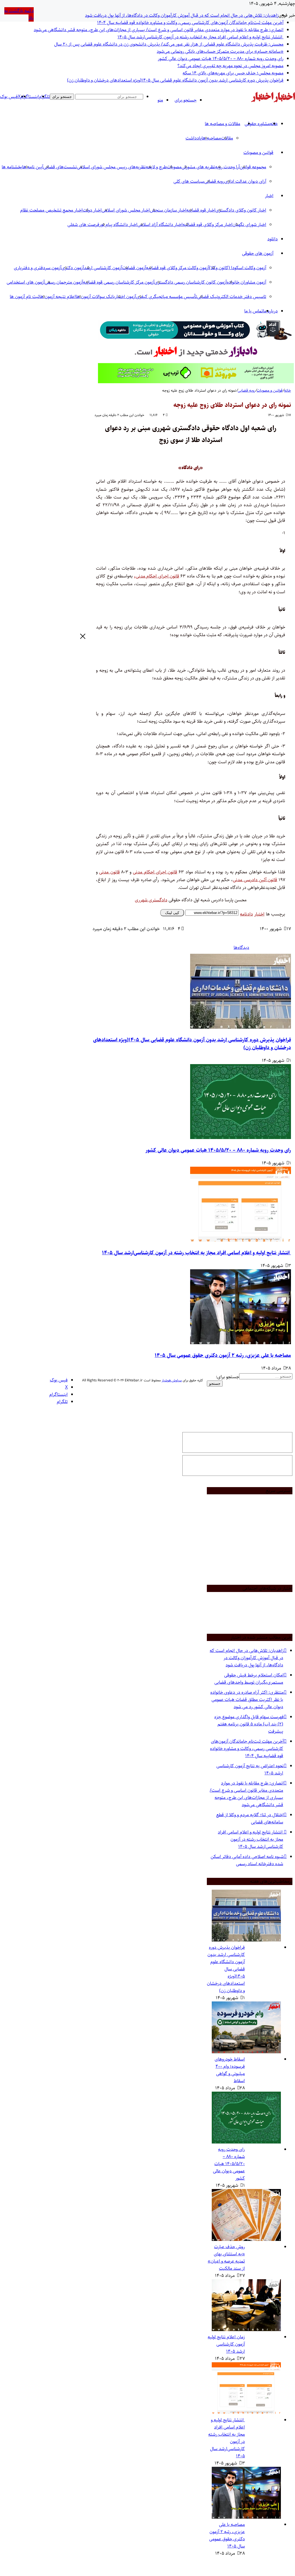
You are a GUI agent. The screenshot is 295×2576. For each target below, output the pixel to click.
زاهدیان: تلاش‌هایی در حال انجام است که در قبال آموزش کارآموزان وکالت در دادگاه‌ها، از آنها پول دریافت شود (182, 15)
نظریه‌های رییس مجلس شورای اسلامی (111, 167)
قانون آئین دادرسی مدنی (255, 880)
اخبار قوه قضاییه (201, 210)
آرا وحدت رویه (227, 167)
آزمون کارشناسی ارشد (103, 268)
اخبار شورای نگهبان (249, 225)
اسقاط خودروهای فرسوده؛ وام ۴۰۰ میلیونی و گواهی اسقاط (230, 2070)
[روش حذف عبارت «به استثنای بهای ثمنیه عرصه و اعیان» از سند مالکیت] (246, 2240)
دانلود (273, 239)
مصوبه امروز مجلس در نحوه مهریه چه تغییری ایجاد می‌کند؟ (230, 66)
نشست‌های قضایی (60, 167)
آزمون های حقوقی (258, 253)
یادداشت (194, 138)
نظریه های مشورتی (198, 167)
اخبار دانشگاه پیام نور (118, 225)
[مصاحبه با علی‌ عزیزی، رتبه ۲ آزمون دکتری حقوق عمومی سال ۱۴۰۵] (241, 1343)
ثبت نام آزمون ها (25, 297)
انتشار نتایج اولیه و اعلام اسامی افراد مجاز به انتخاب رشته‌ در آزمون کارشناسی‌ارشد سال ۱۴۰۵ (201, 37)
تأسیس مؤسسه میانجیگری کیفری (167, 297)
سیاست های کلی (189, 181)
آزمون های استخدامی (26, 282)
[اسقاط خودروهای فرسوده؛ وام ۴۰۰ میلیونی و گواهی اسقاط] (246, 2052)
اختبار (259, 914)
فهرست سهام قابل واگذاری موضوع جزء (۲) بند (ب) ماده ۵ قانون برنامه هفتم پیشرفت (249, 1724)
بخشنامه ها (12, 167)
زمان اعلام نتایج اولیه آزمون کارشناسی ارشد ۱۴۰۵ (226, 2344)
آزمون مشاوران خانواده (246, 282)
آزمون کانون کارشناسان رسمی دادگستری (191, 282)
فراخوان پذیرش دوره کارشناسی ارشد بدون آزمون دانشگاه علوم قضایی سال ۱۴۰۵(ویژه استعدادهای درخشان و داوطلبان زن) (175, 80)
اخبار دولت (92, 210)
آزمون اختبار (125, 297)
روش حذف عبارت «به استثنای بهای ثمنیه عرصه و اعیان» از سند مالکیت (226, 2258)
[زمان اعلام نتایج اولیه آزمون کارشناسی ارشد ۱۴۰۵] (246, 2330)
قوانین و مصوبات (258, 153)
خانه (288, 390)
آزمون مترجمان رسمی (64, 282)
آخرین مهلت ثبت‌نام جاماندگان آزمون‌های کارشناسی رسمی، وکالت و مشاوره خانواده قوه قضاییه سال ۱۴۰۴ (190, 23)
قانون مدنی (109, 872)
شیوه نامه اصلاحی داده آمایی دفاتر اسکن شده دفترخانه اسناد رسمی (247, 1860)
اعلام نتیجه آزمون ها (58, 297)
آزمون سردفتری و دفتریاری (38, 268)
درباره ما (270, 311)
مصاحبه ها (211, 138)
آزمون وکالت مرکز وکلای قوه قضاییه (178, 268)
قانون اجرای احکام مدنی (155, 872)
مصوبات (174, 167)
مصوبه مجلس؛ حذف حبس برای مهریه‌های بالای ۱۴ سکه (233, 73)
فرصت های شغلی (83, 225)
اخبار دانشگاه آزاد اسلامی (160, 225)
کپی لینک (172, 913)
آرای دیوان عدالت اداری (245, 181)
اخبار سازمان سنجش (168, 210)
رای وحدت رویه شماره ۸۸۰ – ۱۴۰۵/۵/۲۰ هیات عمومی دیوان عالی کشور (221, 59)
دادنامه (246, 914)
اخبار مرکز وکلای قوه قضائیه (208, 225)
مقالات (227, 138)
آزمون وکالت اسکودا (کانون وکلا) (238, 268)
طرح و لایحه (156, 167)
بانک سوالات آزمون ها (95, 297)
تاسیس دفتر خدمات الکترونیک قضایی (232, 297)
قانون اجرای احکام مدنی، (157, 576)
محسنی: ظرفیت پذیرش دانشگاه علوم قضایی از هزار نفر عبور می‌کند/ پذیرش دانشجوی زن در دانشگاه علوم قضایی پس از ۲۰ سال (169, 44)
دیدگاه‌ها (241, 948)
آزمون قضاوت (134, 268)
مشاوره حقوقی (257, 124)
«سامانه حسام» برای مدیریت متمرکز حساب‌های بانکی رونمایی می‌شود (220, 51)
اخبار (269, 196)
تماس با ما (254, 311)
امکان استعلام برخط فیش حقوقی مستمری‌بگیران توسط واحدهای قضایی (249, 1679)
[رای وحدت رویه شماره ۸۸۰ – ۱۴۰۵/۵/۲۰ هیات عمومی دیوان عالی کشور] (241, 1138)
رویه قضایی (214, 181)
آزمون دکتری (73, 268)
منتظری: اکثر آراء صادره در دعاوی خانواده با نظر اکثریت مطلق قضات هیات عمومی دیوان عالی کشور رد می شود (247, 1700)
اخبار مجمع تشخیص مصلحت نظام (51, 210)
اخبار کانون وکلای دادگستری (241, 210)
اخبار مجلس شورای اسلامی (126, 210)
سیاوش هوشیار (172, 1380)
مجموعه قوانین (253, 167)
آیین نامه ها (33, 167)
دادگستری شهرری (151, 900)
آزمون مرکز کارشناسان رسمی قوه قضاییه (119, 282)
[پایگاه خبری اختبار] (284, 101)
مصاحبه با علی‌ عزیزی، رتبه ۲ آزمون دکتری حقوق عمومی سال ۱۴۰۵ (223, 1355)
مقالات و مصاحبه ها (223, 124)
